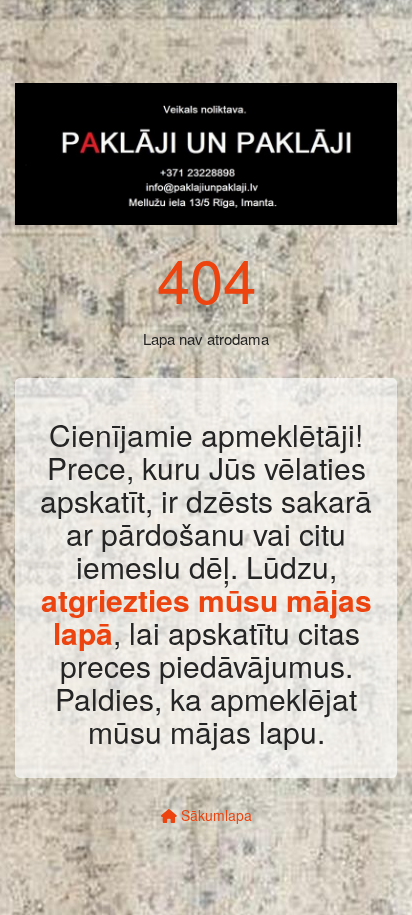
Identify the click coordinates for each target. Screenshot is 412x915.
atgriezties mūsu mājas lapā (206, 616)
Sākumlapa (214, 815)
